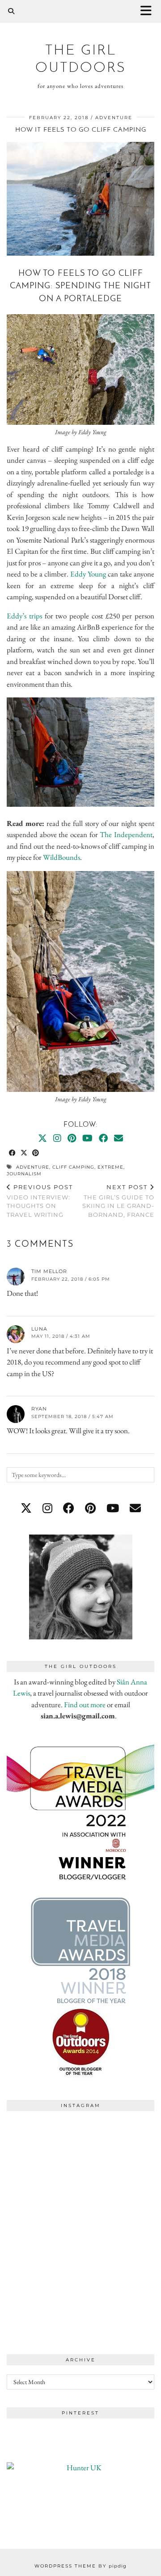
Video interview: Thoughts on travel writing (40, 1201)
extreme (110, 1167)
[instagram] (47, 1508)
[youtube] (113, 1508)
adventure (114, 118)
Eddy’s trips (24, 616)
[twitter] (26, 1508)
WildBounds (61, 857)
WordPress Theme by (80, 2566)
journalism (24, 1174)
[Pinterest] (72, 1138)
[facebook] (69, 1508)
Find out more (85, 1705)
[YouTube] (87, 1138)
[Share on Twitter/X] (24, 1153)
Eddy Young (88, 574)
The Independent (126, 834)
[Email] (119, 1138)
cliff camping (73, 1167)
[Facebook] (103, 1138)
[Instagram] (57, 1138)
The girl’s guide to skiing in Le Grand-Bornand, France (118, 1201)
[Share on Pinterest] (36, 1153)
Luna (39, 1329)
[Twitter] (42, 1138)
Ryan (39, 1409)
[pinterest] (90, 1508)
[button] (149, 11)
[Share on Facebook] (13, 1153)
